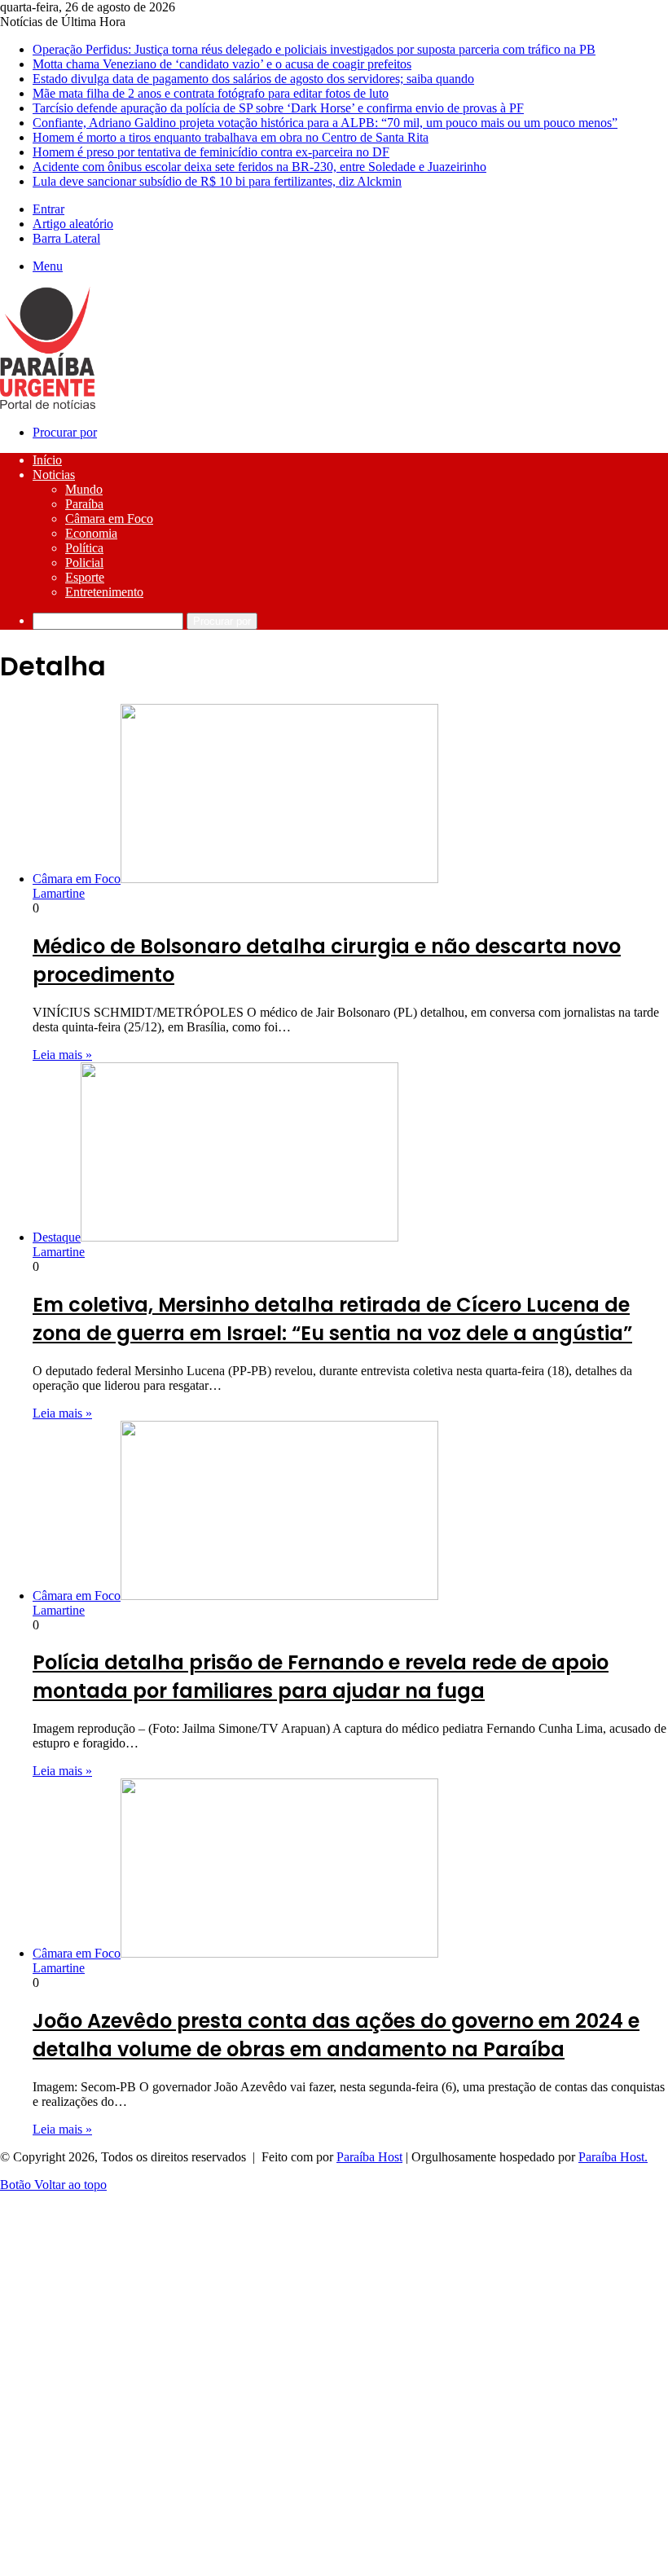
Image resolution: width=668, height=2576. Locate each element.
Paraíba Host (369, 2157)
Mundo (84, 489)
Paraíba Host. (613, 2157)
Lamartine (59, 893)
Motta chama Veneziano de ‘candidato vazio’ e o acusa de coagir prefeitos (222, 64)
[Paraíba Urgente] (48, 404)
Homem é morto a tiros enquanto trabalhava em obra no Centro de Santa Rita (231, 137)
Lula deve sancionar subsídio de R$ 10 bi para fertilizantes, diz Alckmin (217, 181)
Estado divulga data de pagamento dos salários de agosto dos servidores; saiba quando (253, 79)
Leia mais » (62, 1055)
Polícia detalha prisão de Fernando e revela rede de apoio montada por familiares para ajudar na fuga (321, 1677)
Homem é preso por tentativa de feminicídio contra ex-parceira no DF (211, 152)
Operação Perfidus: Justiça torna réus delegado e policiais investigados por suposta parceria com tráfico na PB (314, 49)
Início (47, 460)
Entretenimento (104, 592)
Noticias (54, 475)
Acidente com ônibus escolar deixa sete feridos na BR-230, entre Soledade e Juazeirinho (259, 167)
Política (84, 548)
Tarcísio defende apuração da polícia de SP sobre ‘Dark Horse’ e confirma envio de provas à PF (278, 108)
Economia (91, 533)
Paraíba (84, 504)
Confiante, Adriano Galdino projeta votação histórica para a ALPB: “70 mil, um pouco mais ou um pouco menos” (325, 123)
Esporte (85, 577)
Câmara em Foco (109, 519)
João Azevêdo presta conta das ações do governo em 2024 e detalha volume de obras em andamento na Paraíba (336, 2035)
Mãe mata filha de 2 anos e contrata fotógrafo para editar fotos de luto (211, 93)
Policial (84, 563)
